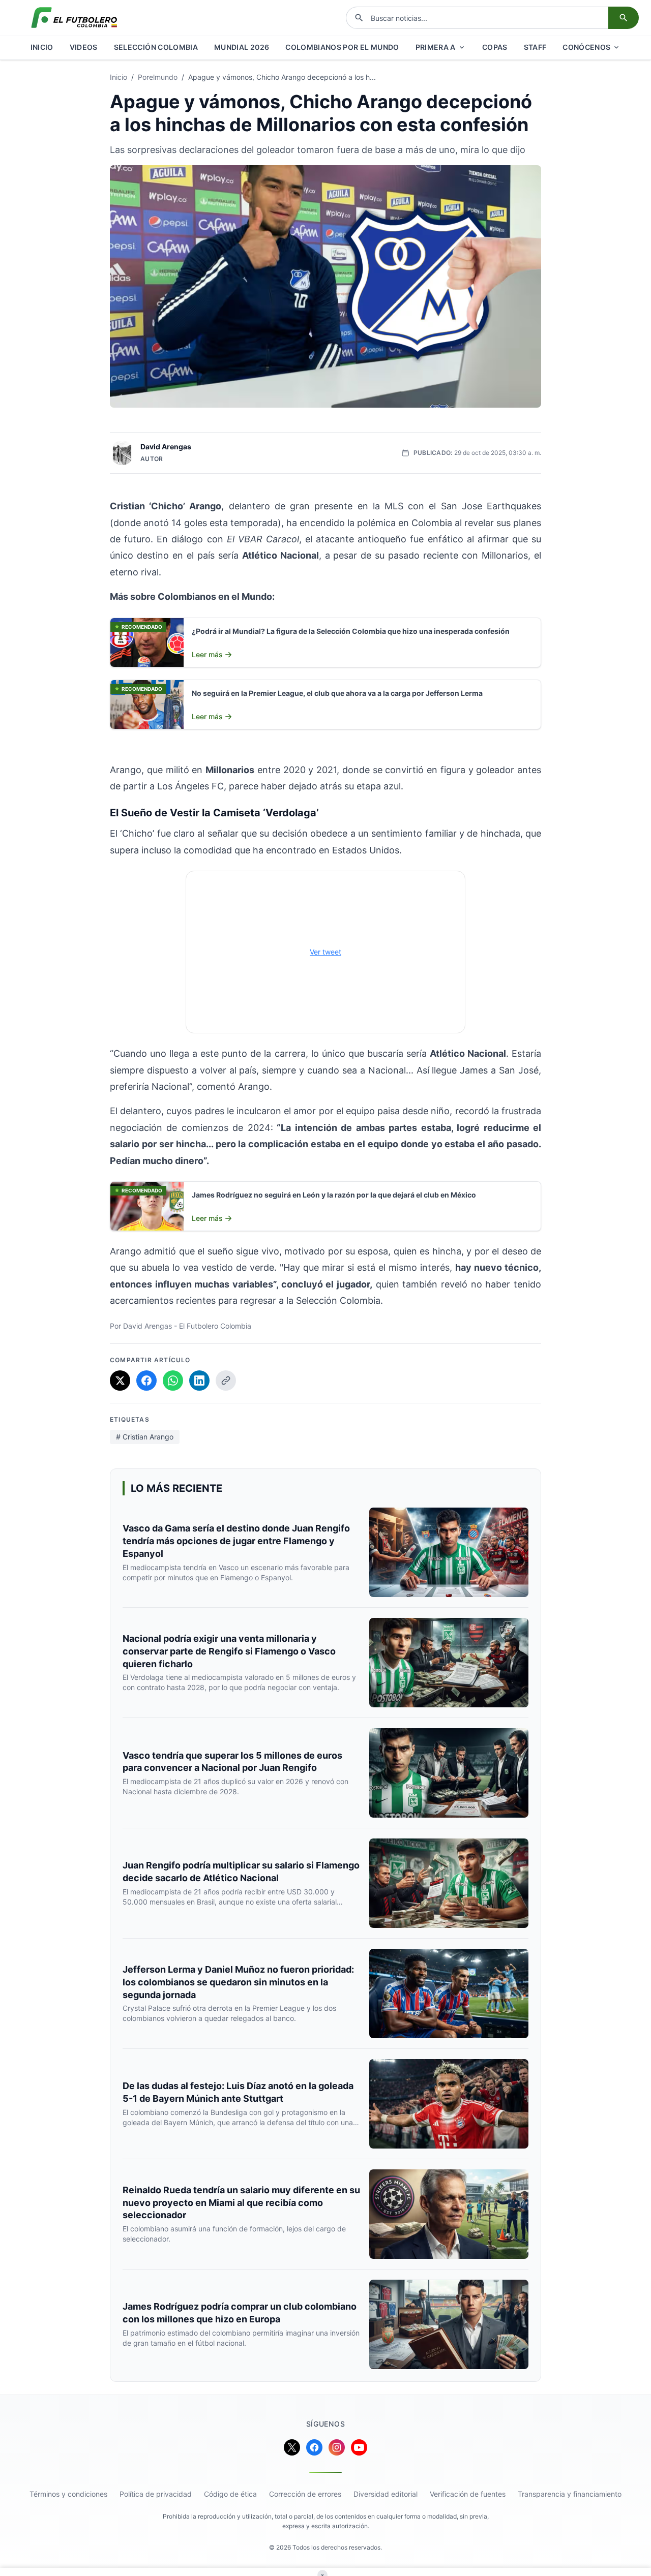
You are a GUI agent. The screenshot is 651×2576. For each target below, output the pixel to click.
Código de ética (230, 2494)
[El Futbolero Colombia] (74, 18)
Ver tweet (325, 952)
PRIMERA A (436, 47)
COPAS (495, 47)
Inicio (119, 77)
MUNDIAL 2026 (242, 47)
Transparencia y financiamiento (570, 2494)
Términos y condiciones (68, 2494)
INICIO (42, 47)
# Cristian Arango (145, 1437)
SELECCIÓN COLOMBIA (156, 47)
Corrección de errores (305, 2494)
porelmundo (158, 77)
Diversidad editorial (386, 2494)
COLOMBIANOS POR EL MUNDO (342, 47)
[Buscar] (624, 18)
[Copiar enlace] (226, 1381)
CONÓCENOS (586, 47)
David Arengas (166, 447)
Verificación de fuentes (468, 2494)
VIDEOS (84, 47)
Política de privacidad (156, 2494)
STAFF (535, 47)
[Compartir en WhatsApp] (173, 1381)
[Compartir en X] (120, 1381)
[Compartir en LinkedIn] (199, 1381)
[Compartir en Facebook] (146, 1381)
